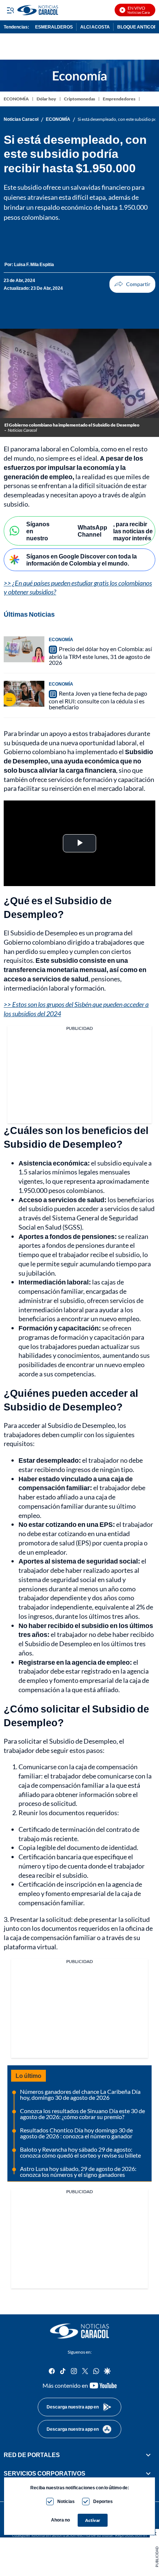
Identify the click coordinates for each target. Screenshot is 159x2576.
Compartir (132, 284)
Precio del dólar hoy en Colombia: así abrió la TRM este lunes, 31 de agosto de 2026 (100, 656)
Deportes (103, 2501)
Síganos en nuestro (38, 531)
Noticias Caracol (21, 119)
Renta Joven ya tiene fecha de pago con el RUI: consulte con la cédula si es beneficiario (98, 700)
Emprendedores (119, 99)
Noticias (66, 2501)
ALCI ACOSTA (95, 27)
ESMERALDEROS (54, 27)
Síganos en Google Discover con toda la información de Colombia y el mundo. (82, 560)
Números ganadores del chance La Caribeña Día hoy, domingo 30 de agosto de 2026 (80, 2094)
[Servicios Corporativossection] (148, 2473)
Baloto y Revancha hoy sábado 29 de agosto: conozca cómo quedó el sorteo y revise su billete (80, 2152)
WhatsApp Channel (92, 531)
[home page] (79, 2331)
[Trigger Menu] (10, 10)
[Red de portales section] (148, 2454)
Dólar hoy (46, 99)
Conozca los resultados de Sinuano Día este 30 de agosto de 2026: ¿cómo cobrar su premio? (82, 2114)
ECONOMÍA (16, 99)
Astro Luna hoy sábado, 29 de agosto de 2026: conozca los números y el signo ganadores (78, 2171)
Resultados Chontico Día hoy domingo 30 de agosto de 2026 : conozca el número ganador (76, 2133)
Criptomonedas (79, 99)
